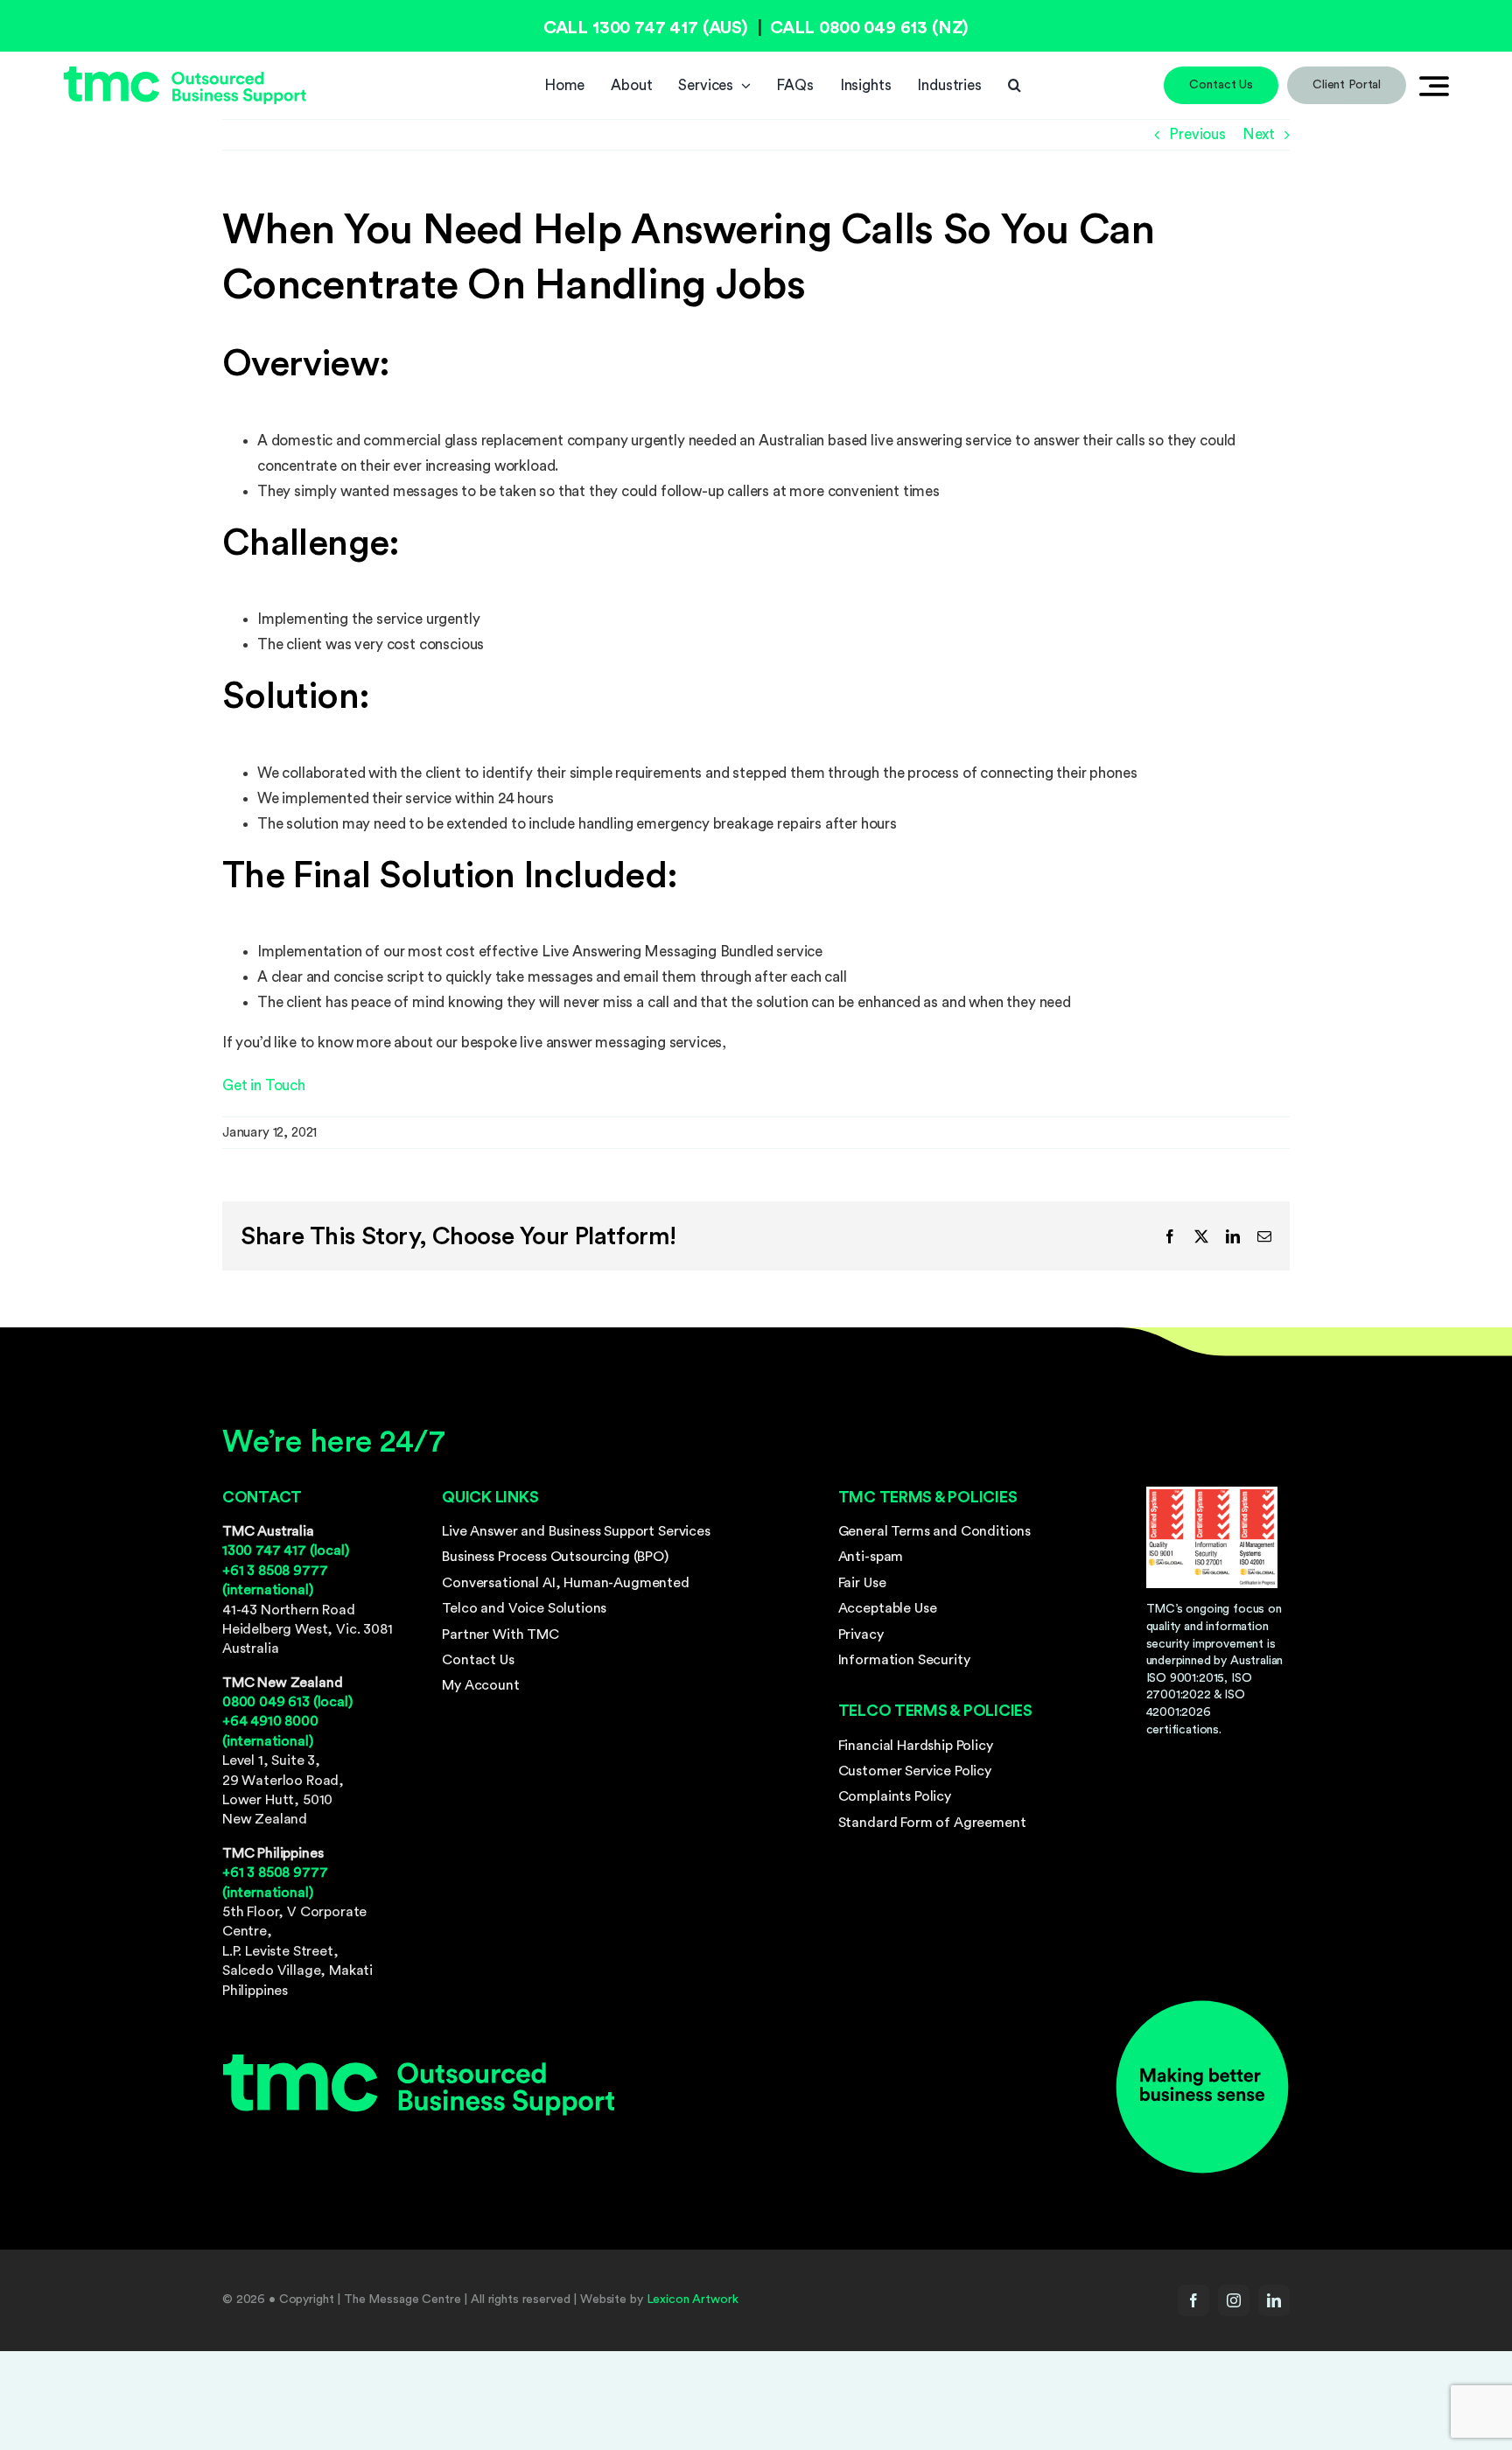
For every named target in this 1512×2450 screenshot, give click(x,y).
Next (1259, 134)
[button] (1015, 86)
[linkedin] (1274, 2300)
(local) (286, 1550)
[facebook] (1193, 2300)
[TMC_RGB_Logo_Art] (185, 73)
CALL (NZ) (869, 28)
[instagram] (1234, 2300)
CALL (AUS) (646, 28)
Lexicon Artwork (693, 2299)
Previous (1197, 134)
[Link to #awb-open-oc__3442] (1434, 86)
